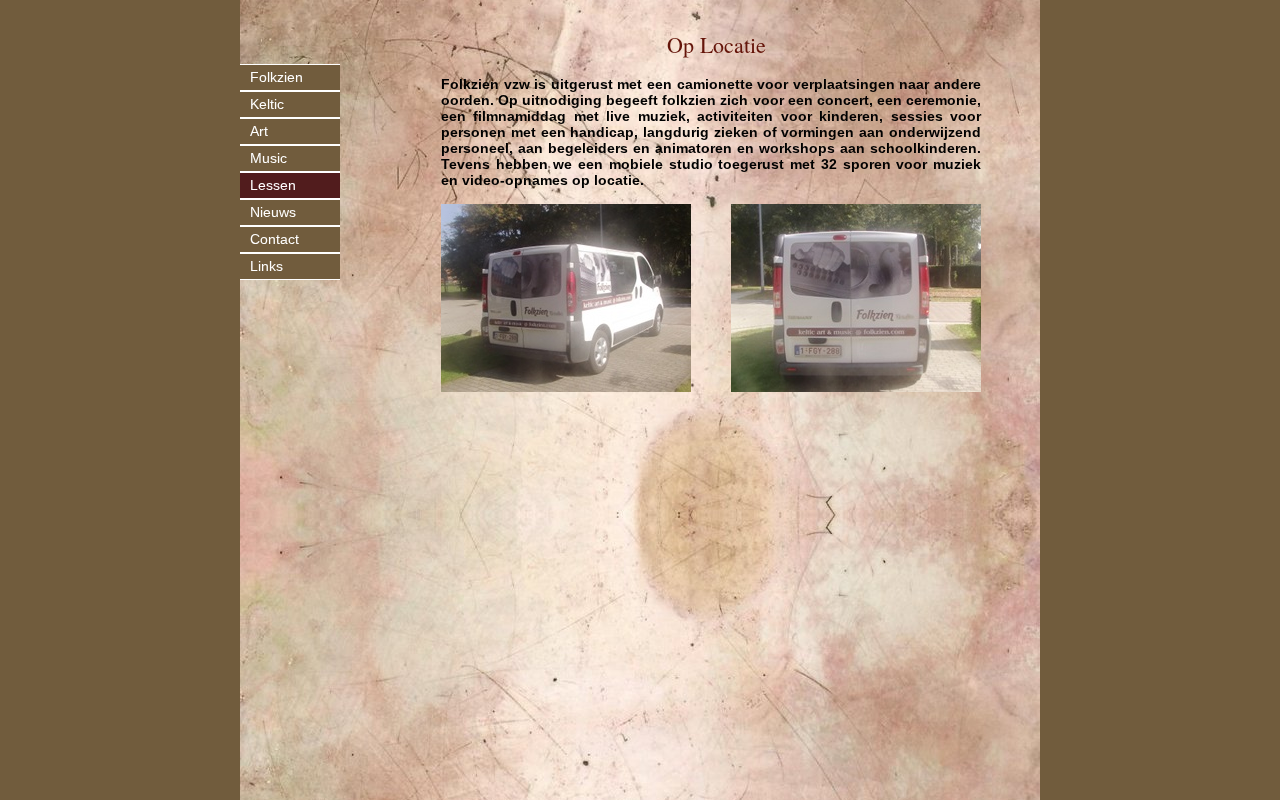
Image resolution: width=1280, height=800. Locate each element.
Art (259, 131)
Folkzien (276, 77)
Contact (274, 239)
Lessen (273, 185)
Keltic (267, 104)
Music (268, 158)
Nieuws (273, 212)
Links (266, 266)
